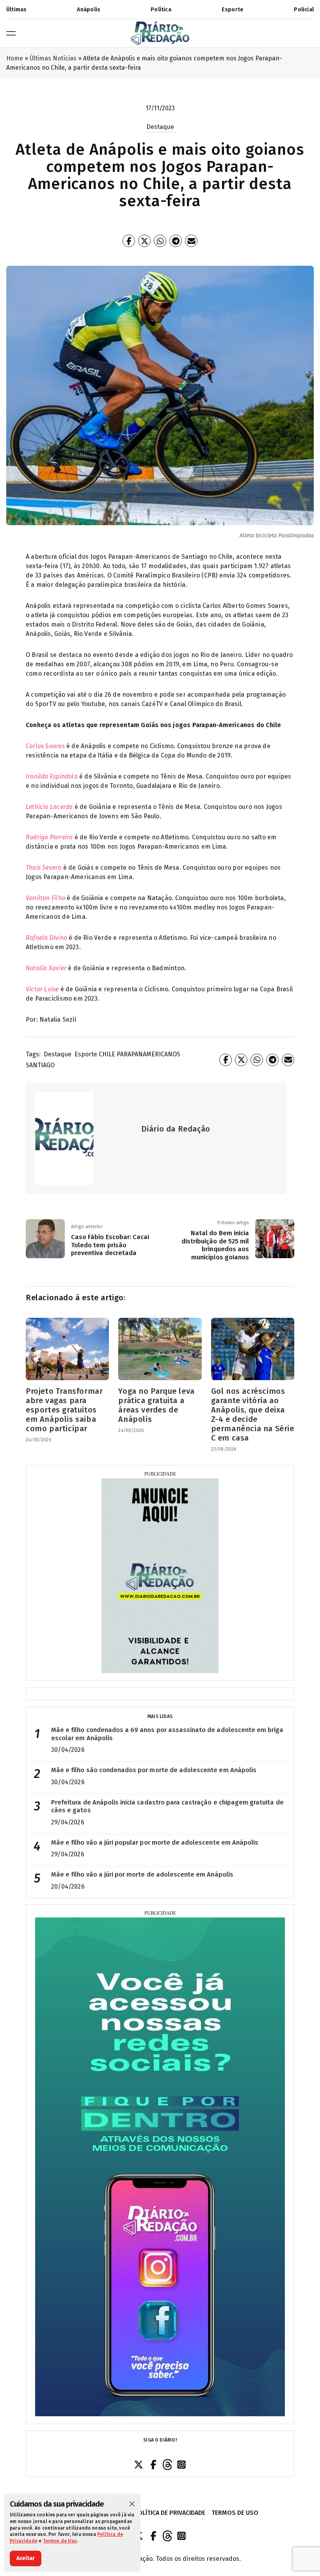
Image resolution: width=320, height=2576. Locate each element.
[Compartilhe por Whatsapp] (160, 241)
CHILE (107, 1054)
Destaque (58, 1054)
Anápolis (89, 10)
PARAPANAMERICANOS (148, 1054)
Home (15, 58)
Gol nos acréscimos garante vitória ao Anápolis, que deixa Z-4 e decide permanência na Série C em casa (253, 1414)
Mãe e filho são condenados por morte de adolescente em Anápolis (154, 1770)
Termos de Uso (60, 2541)
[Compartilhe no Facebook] (129, 241)
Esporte (233, 10)
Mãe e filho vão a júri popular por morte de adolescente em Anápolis (155, 1842)
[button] (132, 2504)
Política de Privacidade (170, 2513)
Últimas (16, 10)
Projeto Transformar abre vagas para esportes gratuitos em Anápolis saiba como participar (64, 1410)
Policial (304, 10)
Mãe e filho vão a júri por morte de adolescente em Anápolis (142, 1874)
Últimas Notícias (53, 58)
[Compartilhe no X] (144, 241)
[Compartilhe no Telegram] (176, 241)
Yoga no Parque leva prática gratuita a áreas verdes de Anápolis (156, 1405)
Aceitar (26, 2558)
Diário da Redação (176, 1129)
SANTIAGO (40, 1065)
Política (161, 10)
